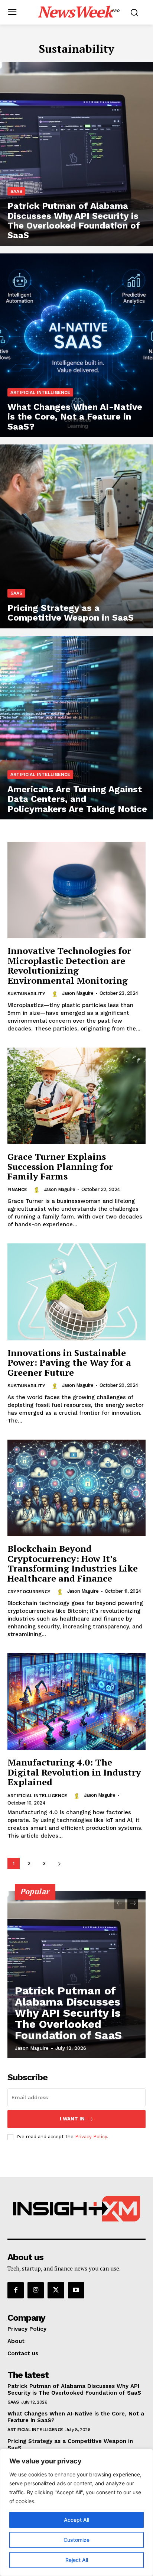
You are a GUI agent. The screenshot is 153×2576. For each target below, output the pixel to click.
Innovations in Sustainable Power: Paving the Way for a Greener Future (69, 1363)
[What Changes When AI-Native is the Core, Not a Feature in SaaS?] (76, 345)
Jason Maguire (78, 993)
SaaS (16, 191)
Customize (76, 2540)
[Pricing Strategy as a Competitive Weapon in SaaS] (76, 536)
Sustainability (26, 994)
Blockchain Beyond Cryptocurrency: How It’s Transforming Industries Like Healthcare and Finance (73, 1563)
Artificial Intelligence (40, 392)
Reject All (77, 2560)
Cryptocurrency (29, 1592)
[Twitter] (56, 2290)
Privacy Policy (91, 2137)
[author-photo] (56, 993)
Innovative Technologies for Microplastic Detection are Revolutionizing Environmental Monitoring (69, 965)
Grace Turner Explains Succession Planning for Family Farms (60, 1166)
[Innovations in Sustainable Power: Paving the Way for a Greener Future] (76, 1292)
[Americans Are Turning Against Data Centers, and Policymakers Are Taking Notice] (76, 728)
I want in (72, 2119)
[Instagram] (36, 2290)
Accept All (76, 2520)
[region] (76, 2512)
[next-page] (59, 1863)
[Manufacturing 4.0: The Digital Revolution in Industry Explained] (76, 1702)
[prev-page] (119, 1904)
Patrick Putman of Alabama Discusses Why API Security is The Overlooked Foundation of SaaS (68, 2013)
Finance (17, 1190)
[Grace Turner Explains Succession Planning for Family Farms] (76, 1096)
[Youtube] (76, 2290)
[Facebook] (16, 2290)
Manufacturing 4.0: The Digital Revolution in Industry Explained (74, 1772)
